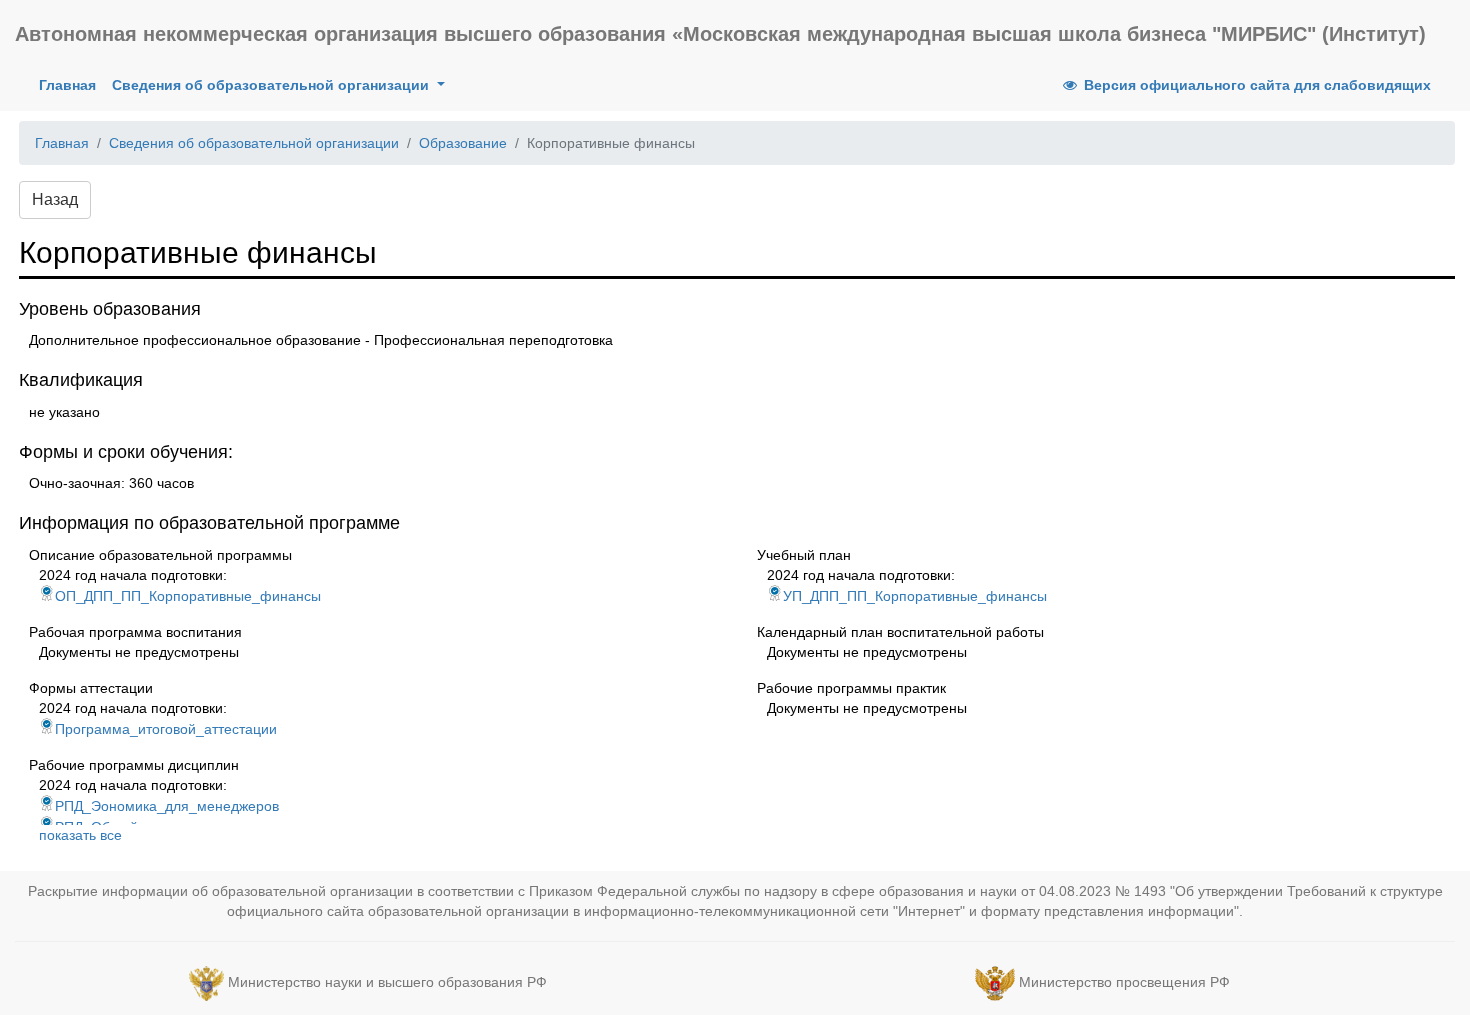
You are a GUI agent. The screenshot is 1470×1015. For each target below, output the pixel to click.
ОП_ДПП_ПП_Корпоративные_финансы (188, 596)
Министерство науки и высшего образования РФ (387, 982)
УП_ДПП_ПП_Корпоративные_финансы (915, 596)
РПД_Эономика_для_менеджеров (167, 806)
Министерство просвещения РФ (1124, 982)
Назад (55, 199)
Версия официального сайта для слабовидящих (1255, 85)
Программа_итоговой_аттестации (166, 729)
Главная (71, 84)
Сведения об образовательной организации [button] (272, 85)
